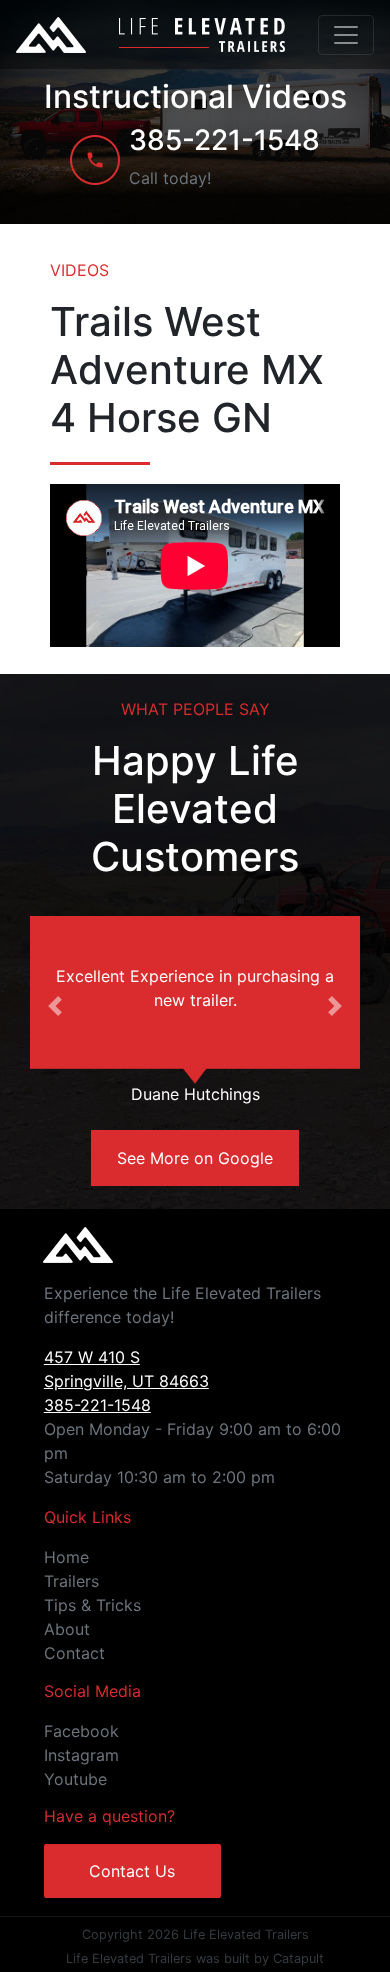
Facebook (81, 1731)
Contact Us (132, 1871)
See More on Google (195, 1158)
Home (66, 1557)
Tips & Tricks (92, 1605)
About (67, 1629)
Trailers (71, 1581)
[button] (55, 1006)
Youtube (75, 1779)
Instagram (81, 1755)
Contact (74, 1653)
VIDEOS (79, 270)
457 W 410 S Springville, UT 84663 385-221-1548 (126, 1381)
